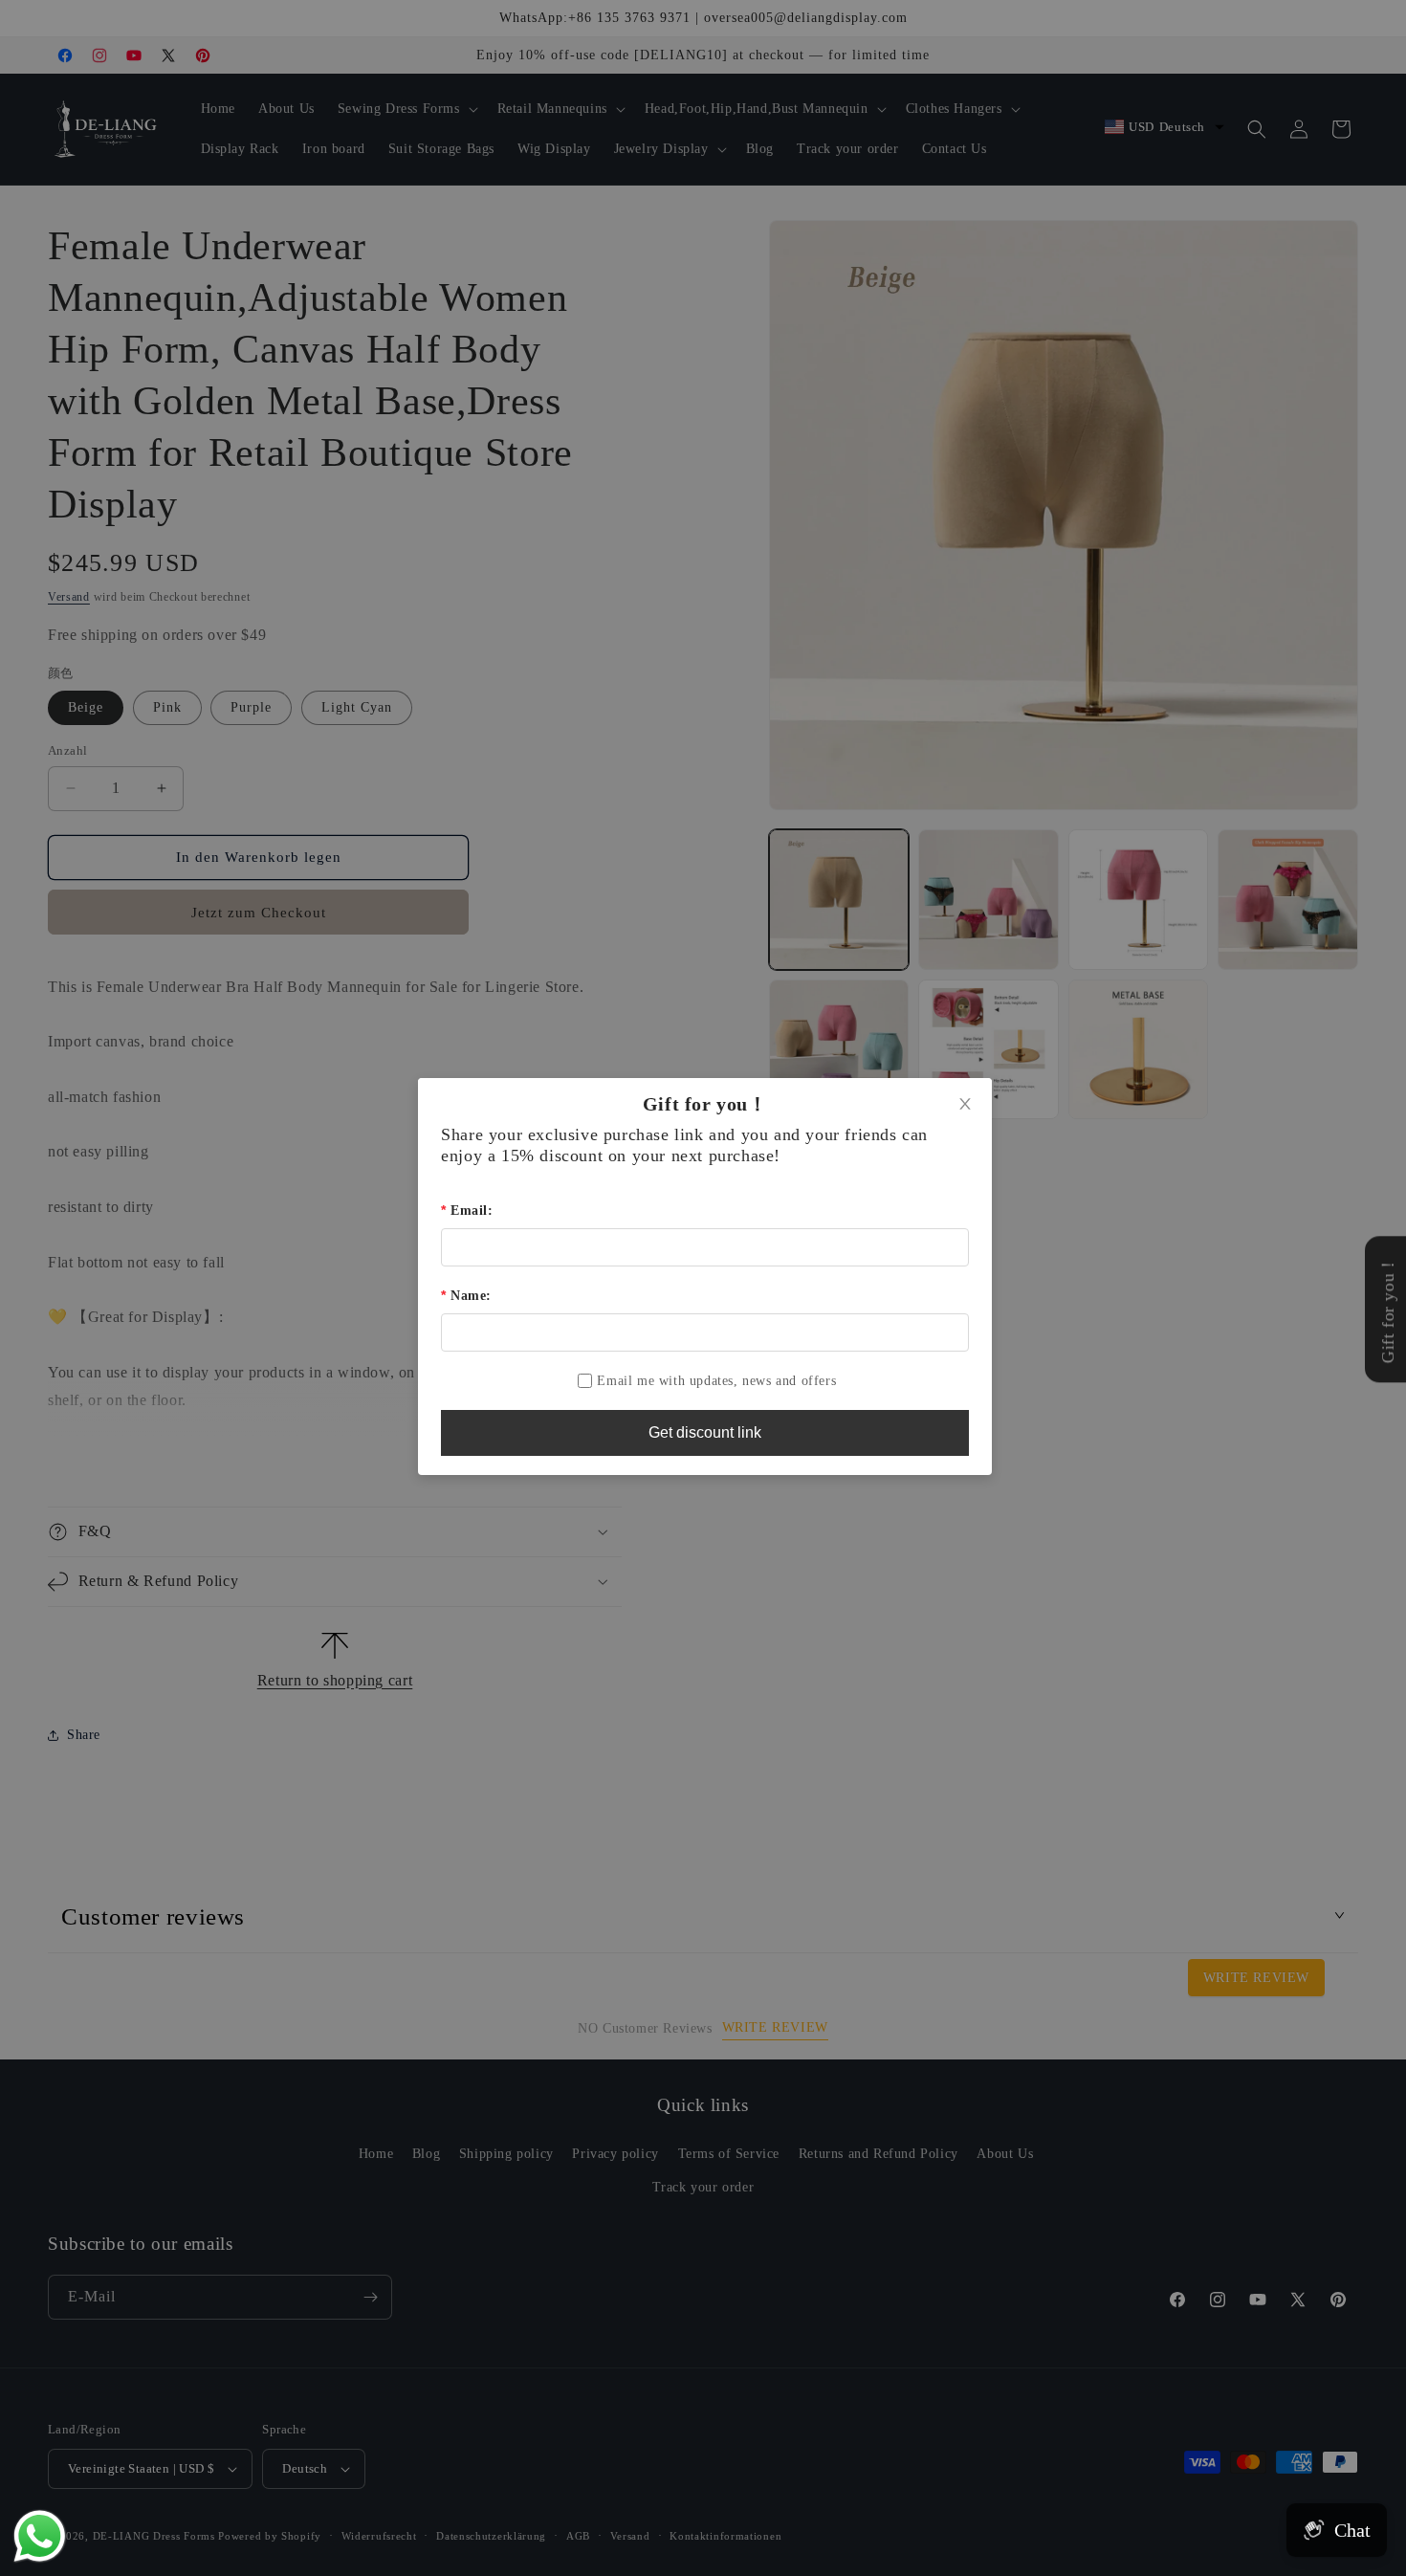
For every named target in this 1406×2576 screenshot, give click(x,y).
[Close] (965, 1105)
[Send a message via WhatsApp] (40, 2536)
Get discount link (705, 1432)
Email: (472, 1211)
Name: (471, 1296)
